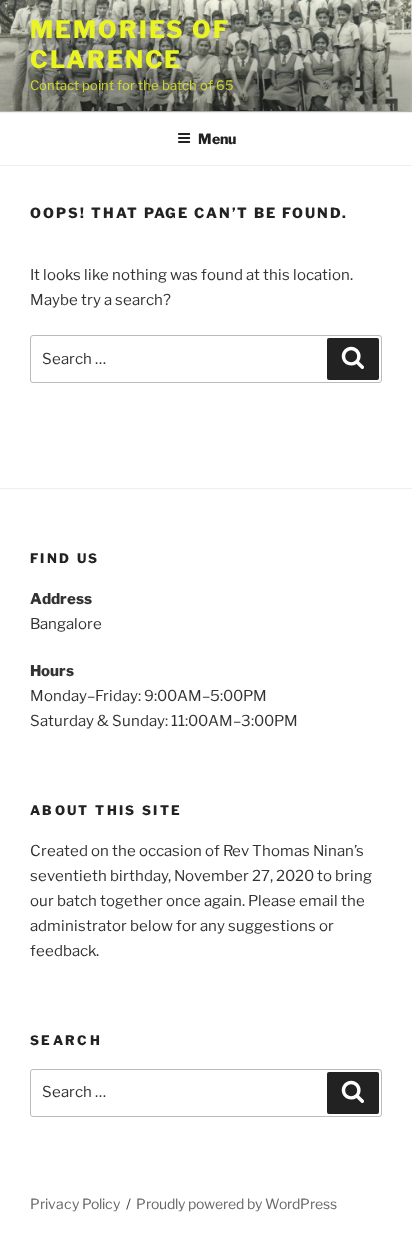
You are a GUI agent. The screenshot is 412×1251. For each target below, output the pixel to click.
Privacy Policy (75, 1203)
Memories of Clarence (130, 44)
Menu (217, 138)
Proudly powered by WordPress (236, 1203)
